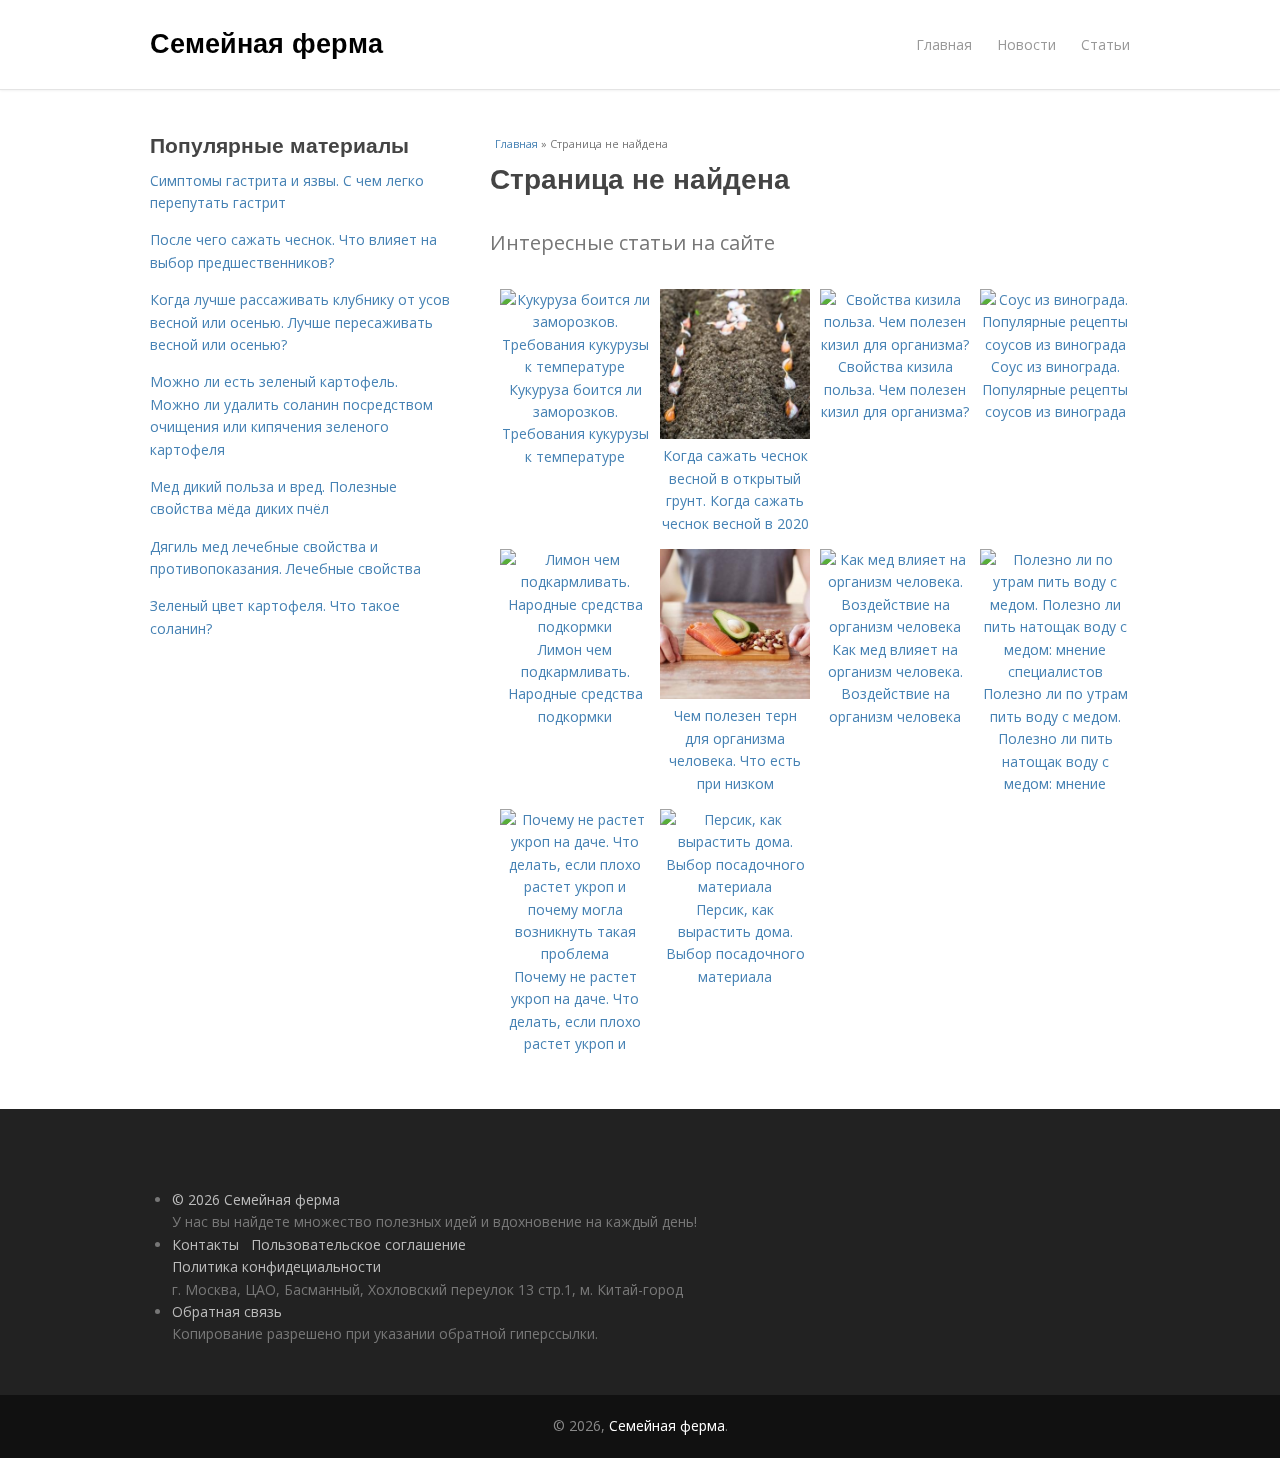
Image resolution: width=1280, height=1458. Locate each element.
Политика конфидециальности (276, 1266)
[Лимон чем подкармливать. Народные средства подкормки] (575, 626)
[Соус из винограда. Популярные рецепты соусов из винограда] (1055, 344)
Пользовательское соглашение (358, 1244)
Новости (1026, 44)
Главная (944, 44)
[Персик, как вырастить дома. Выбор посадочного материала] (735, 886)
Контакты (205, 1244)
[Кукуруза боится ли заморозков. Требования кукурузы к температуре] (575, 366)
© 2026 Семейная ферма (256, 1199)
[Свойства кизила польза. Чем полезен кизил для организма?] (895, 344)
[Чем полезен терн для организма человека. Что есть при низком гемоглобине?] (735, 693)
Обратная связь (227, 1311)
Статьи (1105, 44)
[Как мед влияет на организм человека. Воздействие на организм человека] (895, 626)
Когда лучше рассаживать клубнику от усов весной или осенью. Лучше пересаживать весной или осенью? (300, 322)
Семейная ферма (266, 42)
